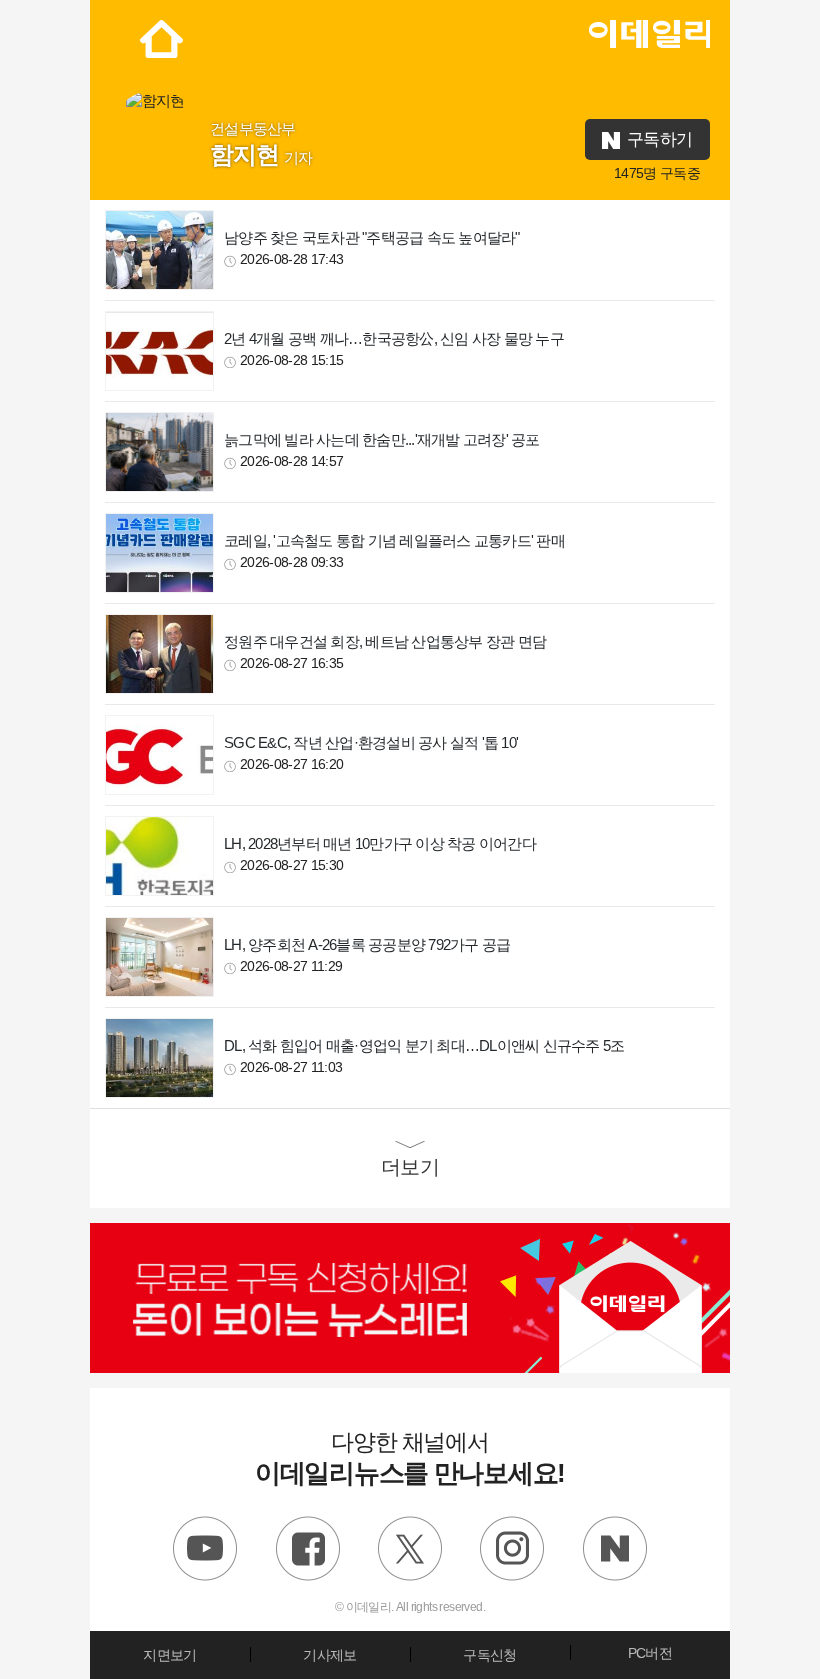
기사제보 (329, 1655)
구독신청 (489, 1655)
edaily (649, 29)
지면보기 (169, 1655)
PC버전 (650, 1653)
